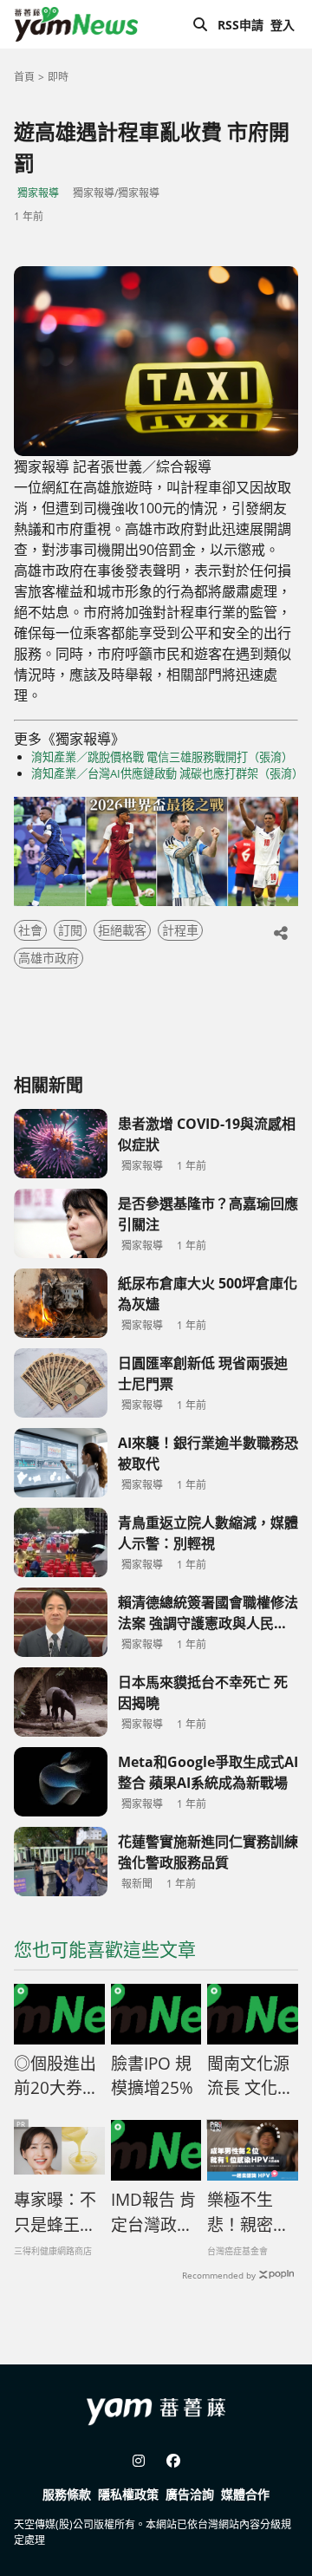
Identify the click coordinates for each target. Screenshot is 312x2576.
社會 (30, 930)
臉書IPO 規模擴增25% (152, 2076)
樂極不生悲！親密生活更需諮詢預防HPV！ (248, 2213)
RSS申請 (240, 25)
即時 (58, 77)
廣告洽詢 (190, 2494)
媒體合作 (245, 2494)
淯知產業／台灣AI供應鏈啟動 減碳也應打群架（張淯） (165, 773)
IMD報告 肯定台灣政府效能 (153, 2213)
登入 (283, 25)
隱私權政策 (128, 2494)
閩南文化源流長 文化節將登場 (250, 2077)
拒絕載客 (122, 930)
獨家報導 (38, 193)
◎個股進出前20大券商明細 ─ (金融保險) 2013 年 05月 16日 (56, 2077)
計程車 (180, 930)
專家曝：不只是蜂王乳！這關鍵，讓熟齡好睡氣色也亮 (55, 2213)
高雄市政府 (49, 958)
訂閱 (70, 930)
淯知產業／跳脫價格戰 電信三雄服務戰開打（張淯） (162, 757)
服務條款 (67, 2494)
